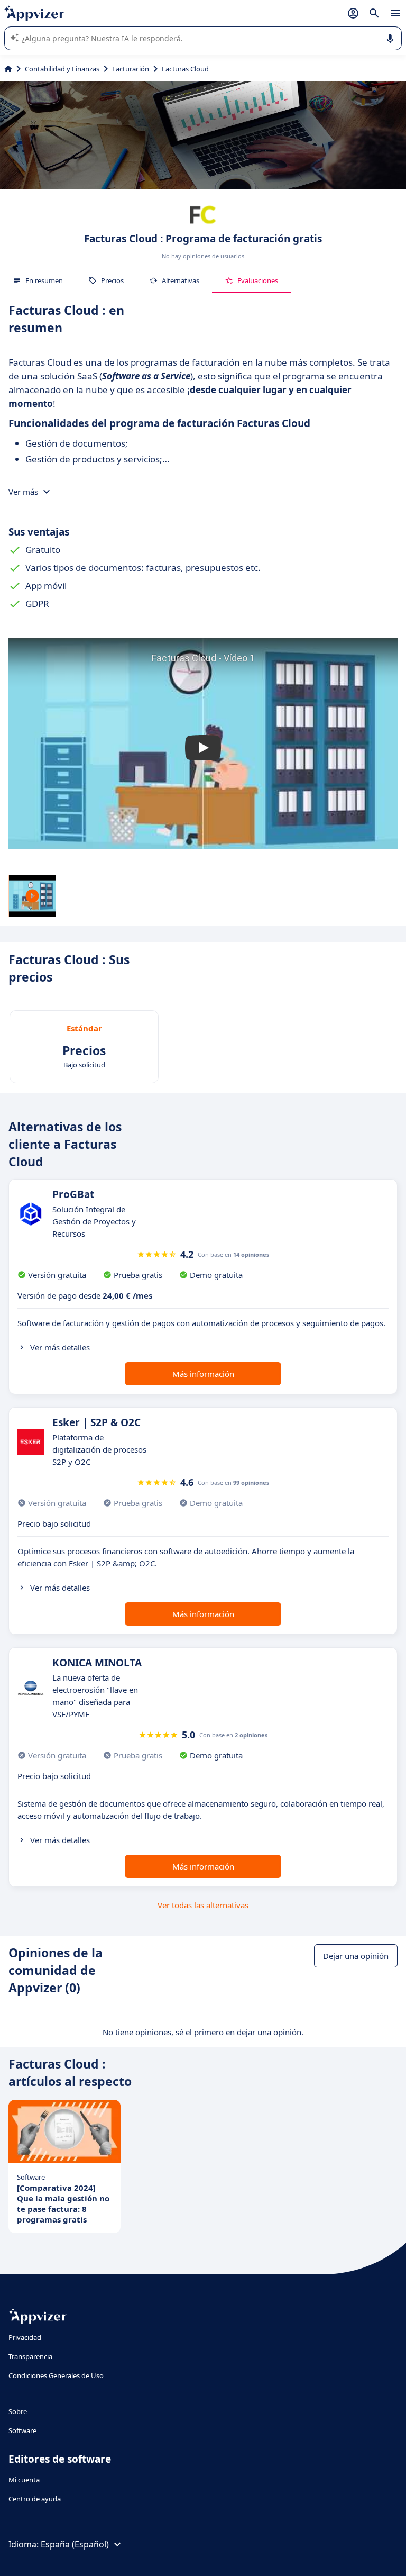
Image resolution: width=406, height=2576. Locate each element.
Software (22, 2430)
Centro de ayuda (35, 2499)
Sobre (18, 2411)
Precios (112, 280)
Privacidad (25, 2337)
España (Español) (75, 2544)
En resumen (44, 280)
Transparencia (30, 2356)
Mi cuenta (24, 2480)
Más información (203, 1374)
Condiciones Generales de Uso (56, 2375)
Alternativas (181, 280)
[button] (203, 748)
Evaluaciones (258, 280)
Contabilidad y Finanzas (62, 69)
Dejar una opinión (356, 1956)
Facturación (131, 69)
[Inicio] (8, 69)
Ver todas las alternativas (203, 1905)
